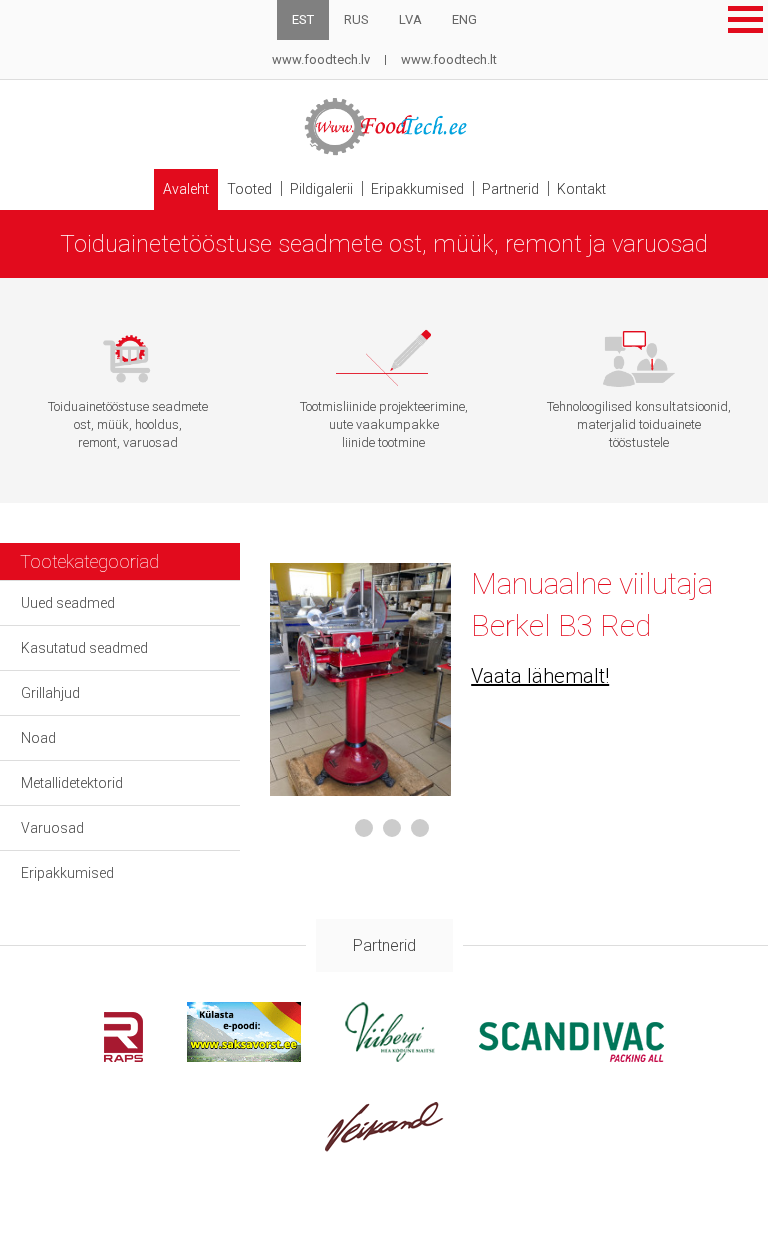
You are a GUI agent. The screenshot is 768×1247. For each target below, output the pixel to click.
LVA (410, 19)
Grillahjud (50, 693)
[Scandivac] (571, 1056)
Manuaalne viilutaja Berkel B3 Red (592, 604)
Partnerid (510, 189)
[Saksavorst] (244, 1056)
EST (303, 19)
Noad (38, 738)
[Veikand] (384, 1146)
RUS (356, 19)
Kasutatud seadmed (84, 648)
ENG (464, 19)
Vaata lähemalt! (540, 676)
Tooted (249, 189)
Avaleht (186, 189)
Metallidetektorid (72, 783)
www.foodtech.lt (449, 59)
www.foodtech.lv (321, 59)
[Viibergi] (390, 1056)
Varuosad (52, 828)
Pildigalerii (321, 189)
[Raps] (123, 1056)
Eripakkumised (417, 189)
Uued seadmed (68, 603)
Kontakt (581, 189)
